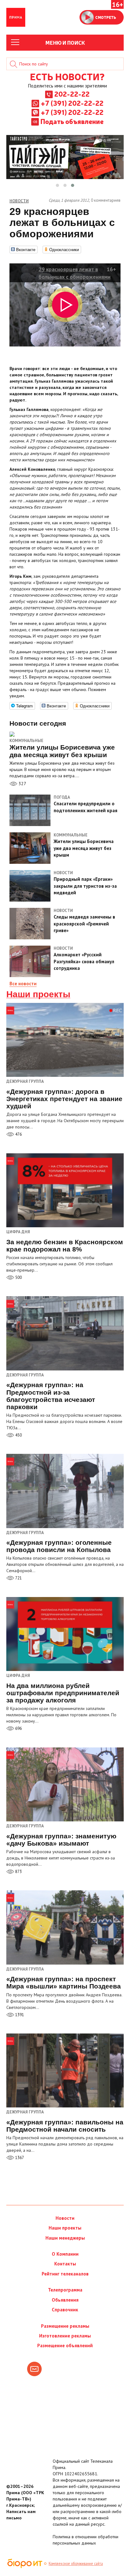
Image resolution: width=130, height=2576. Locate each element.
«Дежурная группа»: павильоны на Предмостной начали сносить (65, 2126)
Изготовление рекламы (65, 2336)
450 (18, 1435)
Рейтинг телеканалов (65, 2274)
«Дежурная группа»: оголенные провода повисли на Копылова (59, 1546)
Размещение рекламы (65, 2326)
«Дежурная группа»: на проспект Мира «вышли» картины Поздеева (64, 1983)
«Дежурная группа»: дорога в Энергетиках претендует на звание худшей (64, 1099)
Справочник (65, 2310)
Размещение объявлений (65, 2345)
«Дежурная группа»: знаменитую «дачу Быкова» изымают (61, 1840)
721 (18, 1578)
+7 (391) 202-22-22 (72, 103)
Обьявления (65, 2300)
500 (18, 1277)
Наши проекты (38, 994)
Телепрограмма (65, 2290)
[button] (57, 185)
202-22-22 (72, 94)
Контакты (65, 2264)
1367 (19, 2158)
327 (22, 784)
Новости (65, 2218)
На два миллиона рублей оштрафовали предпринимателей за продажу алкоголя (63, 1693)
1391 (19, 2015)
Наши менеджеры (65, 2238)
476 (18, 1134)
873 (18, 1872)
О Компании (65, 2254)
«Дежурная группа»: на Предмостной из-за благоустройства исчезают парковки (51, 1396)
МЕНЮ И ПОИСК (65, 42)
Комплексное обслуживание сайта (76, 2563)
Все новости (23, 984)
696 (18, 1728)
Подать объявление (72, 121)
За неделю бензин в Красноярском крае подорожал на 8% (65, 1246)
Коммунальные (26, 741)
